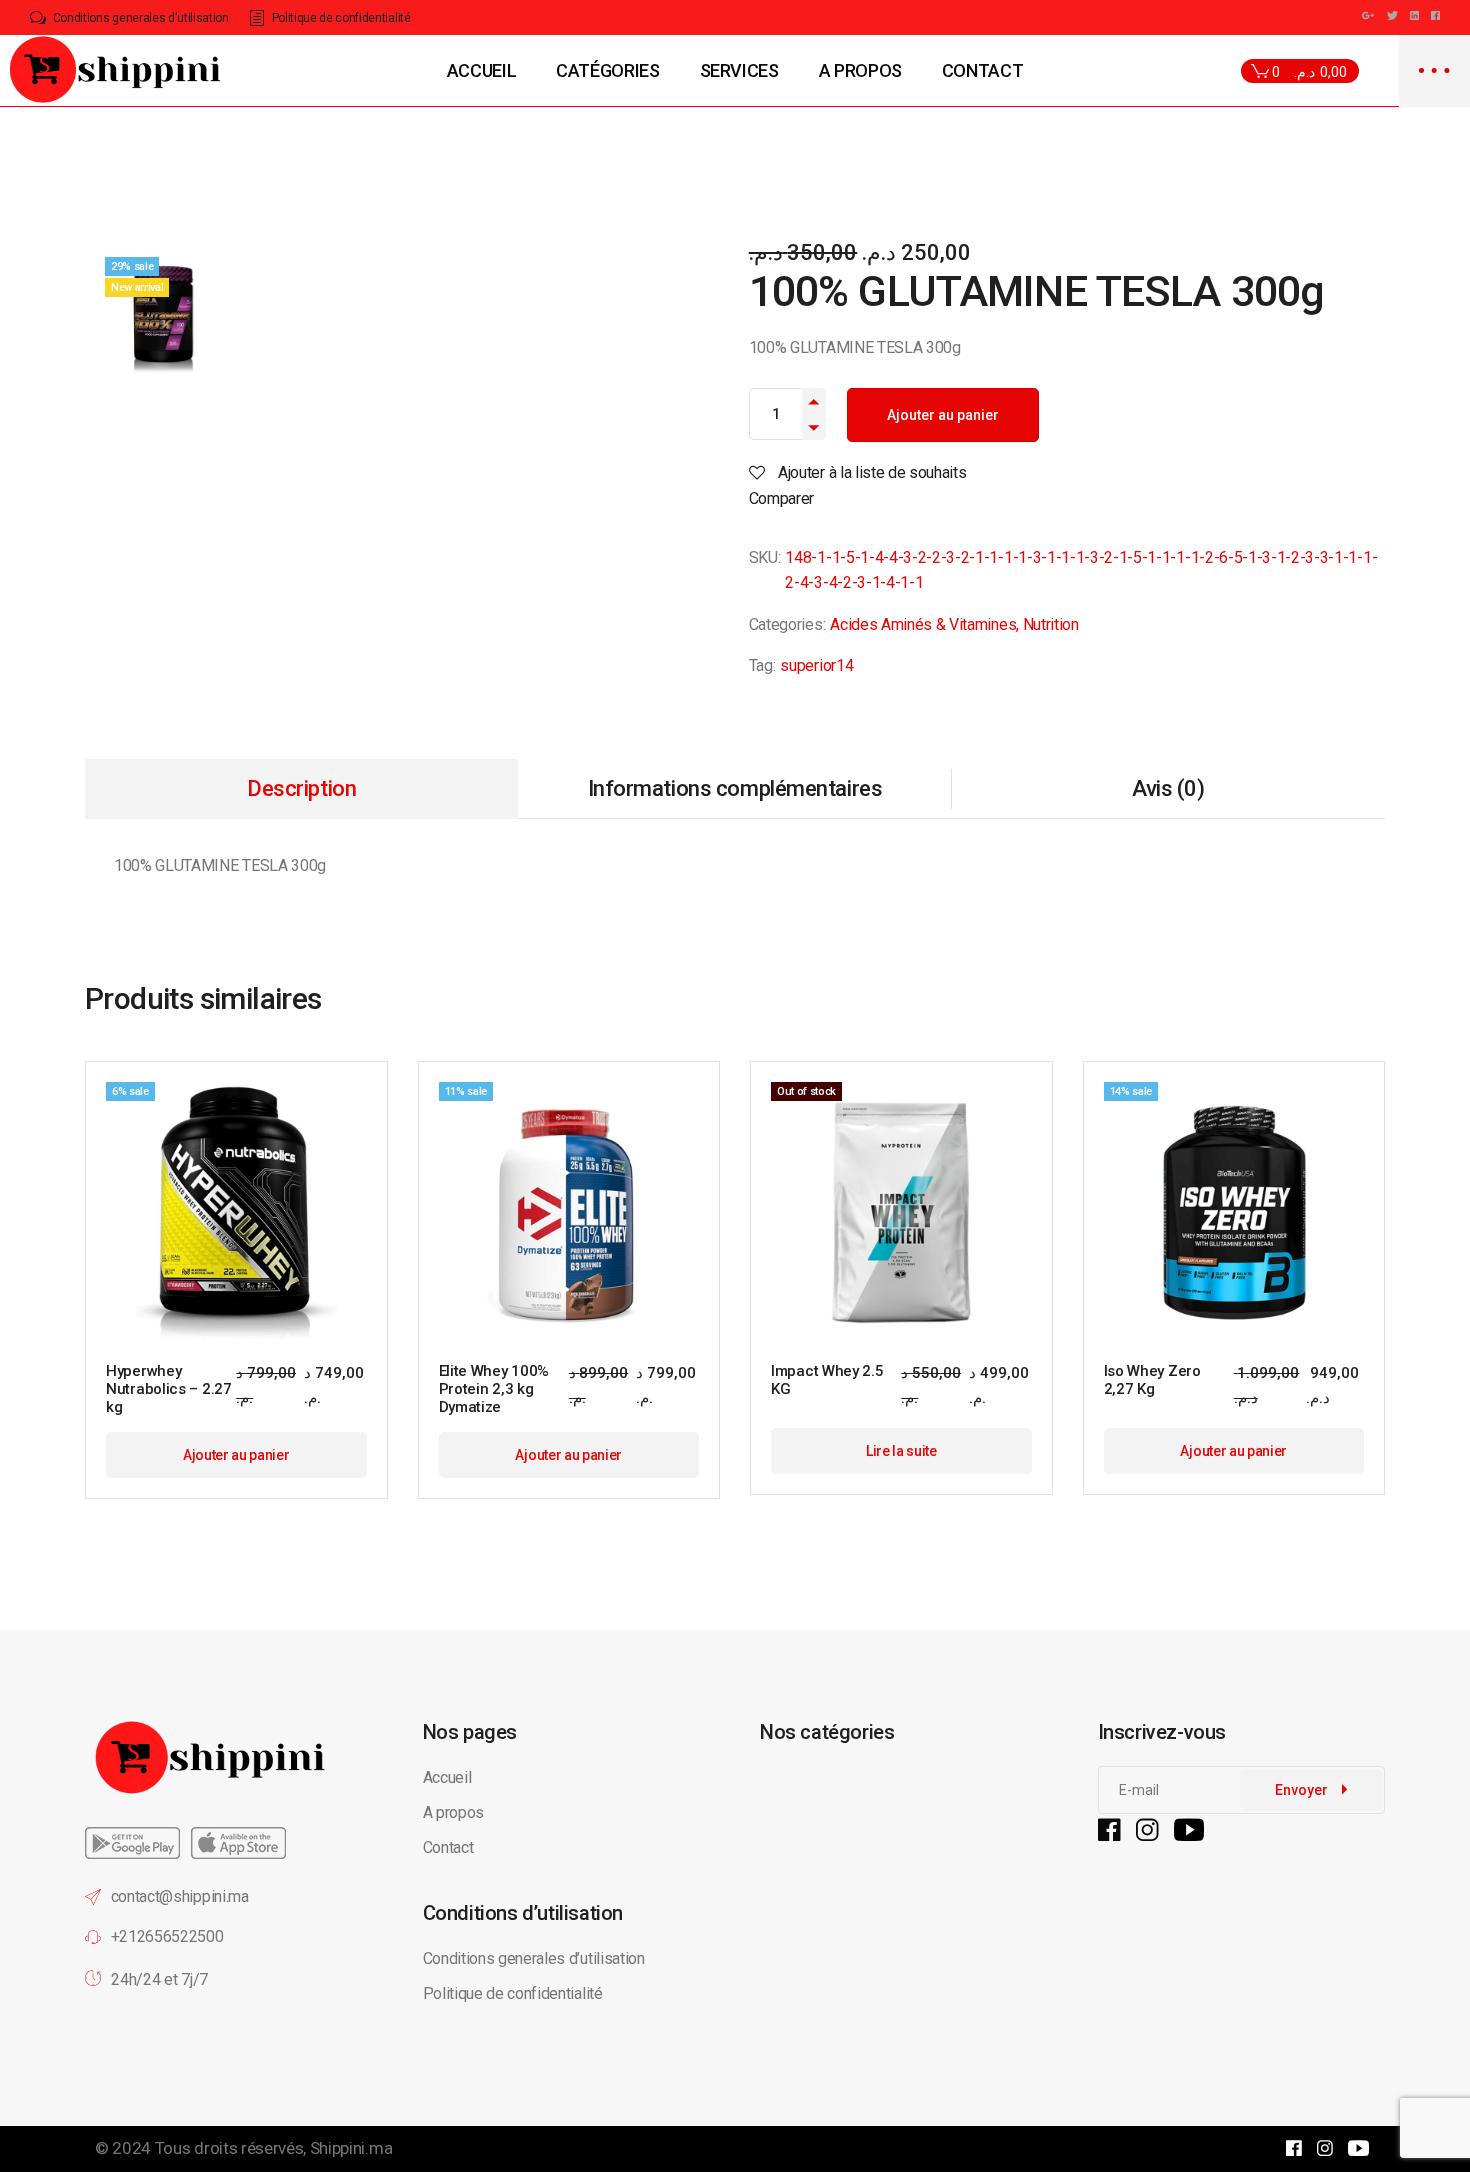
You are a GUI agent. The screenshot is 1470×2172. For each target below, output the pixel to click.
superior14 (816, 665)
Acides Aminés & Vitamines (923, 624)
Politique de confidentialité (515, 1993)
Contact (448, 1847)
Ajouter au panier (943, 415)
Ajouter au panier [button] (236, 1455)
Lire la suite (901, 1451)
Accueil (447, 1777)
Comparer (781, 498)
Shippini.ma (351, 2148)
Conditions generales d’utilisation (534, 1958)
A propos (453, 1812)
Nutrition (1051, 624)
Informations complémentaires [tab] (735, 788)
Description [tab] (301, 788)
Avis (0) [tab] (1168, 788)
